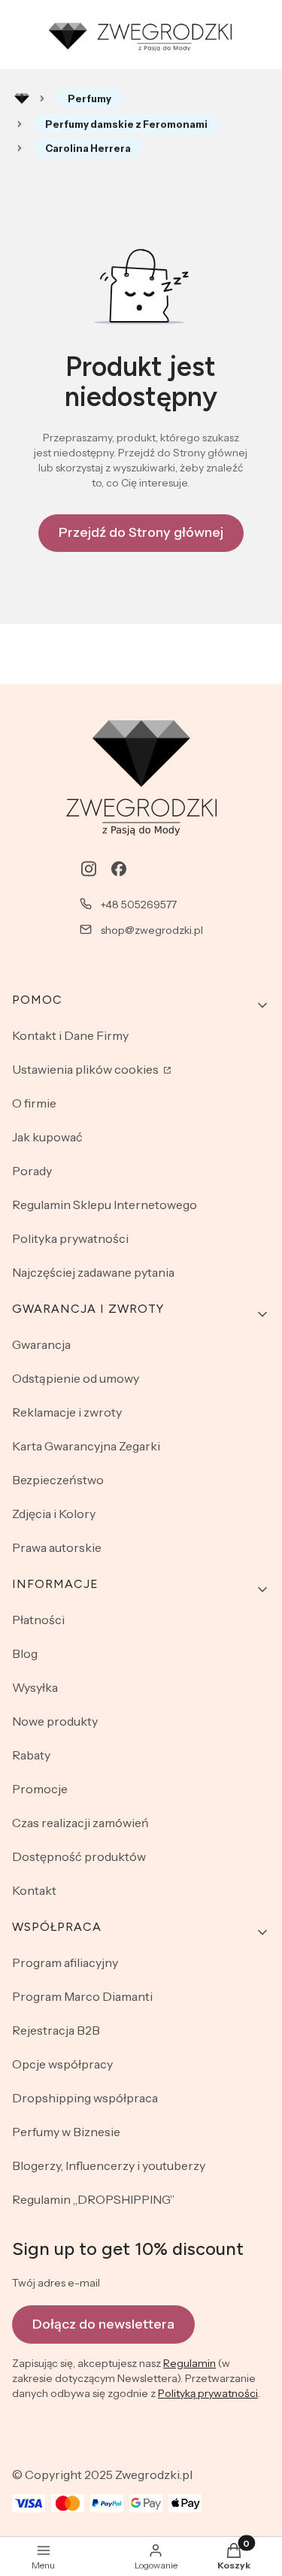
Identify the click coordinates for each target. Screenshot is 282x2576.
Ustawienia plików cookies (86, 1069)
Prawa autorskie (57, 1547)
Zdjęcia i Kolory (54, 1514)
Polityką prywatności (208, 2393)
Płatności (38, 1620)
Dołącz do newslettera (103, 2324)
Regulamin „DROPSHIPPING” (93, 2199)
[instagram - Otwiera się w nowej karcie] (89, 869)
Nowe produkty (55, 1721)
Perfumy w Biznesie (66, 2132)
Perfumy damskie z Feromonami (126, 124)
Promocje (40, 1789)
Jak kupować (47, 1137)
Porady (32, 1171)
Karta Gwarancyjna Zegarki (86, 1446)
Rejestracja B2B (56, 2030)
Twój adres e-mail (56, 2283)
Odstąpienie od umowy (76, 1378)
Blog (25, 1653)
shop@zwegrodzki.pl (152, 930)
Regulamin (190, 2363)
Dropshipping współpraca (85, 2098)
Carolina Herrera (88, 148)
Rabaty (31, 1755)
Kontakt (34, 1890)
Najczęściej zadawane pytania (93, 1272)
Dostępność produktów (79, 1856)
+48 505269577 (139, 905)
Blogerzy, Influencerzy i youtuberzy (109, 2165)
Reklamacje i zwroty (67, 1412)
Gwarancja (41, 1344)
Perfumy (89, 98)
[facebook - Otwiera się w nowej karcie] (119, 869)
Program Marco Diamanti (82, 1996)
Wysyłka (35, 1687)
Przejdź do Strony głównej (141, 532)
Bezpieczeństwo (58, 1480)
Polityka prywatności (70, 1238)
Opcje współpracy (62, 2064)
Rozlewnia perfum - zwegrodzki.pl (22, 98)
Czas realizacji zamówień (80, 1823)
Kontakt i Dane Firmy (70, 1035)
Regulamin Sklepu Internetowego (105, 1205)
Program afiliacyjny (65, 1962)
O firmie (34, 1103)
